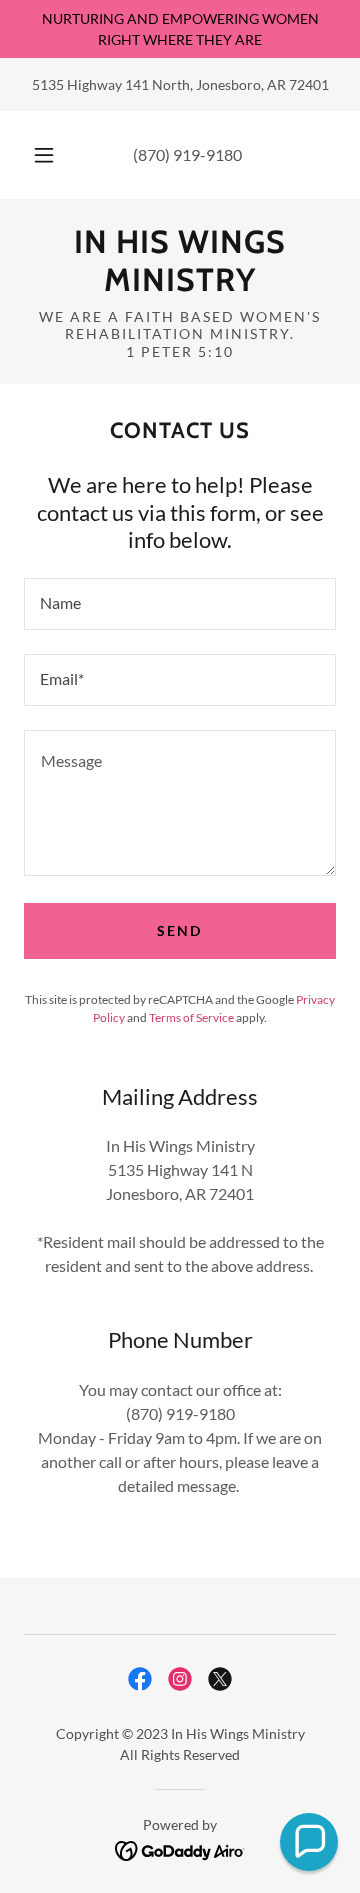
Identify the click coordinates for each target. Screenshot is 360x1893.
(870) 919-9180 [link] (187, 154)
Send (179, 930)
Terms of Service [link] (191, 1017)
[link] (180, 261)
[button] (44, 155)
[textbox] (180, 604)
